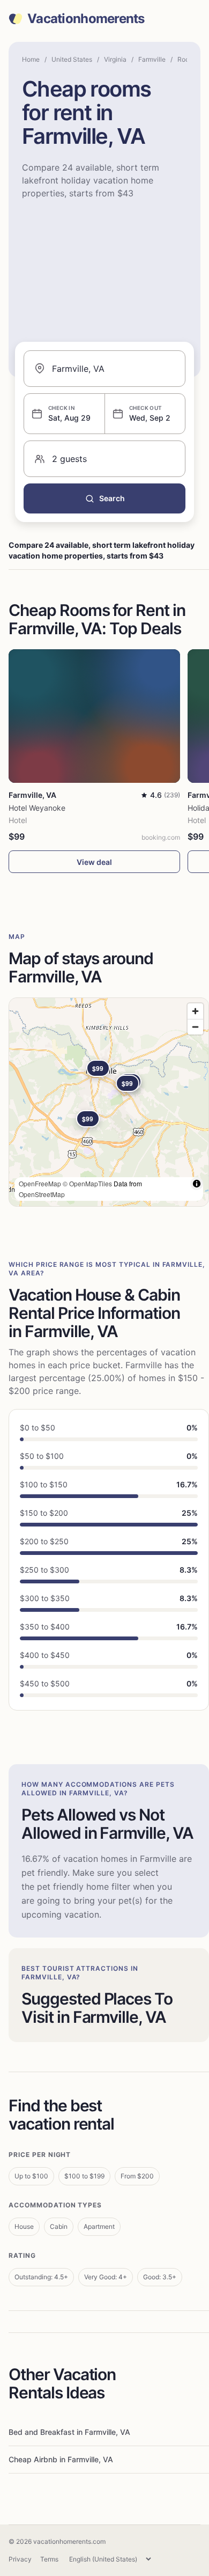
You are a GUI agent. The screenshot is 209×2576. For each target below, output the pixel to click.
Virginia (115, 59)
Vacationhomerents (86, 19)
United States (72, 59)
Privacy (20, 2559)
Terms (49, 2559)
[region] (109, 1102)
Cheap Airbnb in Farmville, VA (61, 2459)
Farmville (152, 59)
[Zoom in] (195, 1011)
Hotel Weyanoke (37, 808)
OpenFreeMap (40, 1183)
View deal (94, 862)
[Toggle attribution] (197, 1184)
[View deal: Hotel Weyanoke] (94, 716)
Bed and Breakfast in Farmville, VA (69, 2432)
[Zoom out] (195, 1027)
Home (31, 59)
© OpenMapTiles (87, 1183)
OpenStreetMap (42, 1194)
